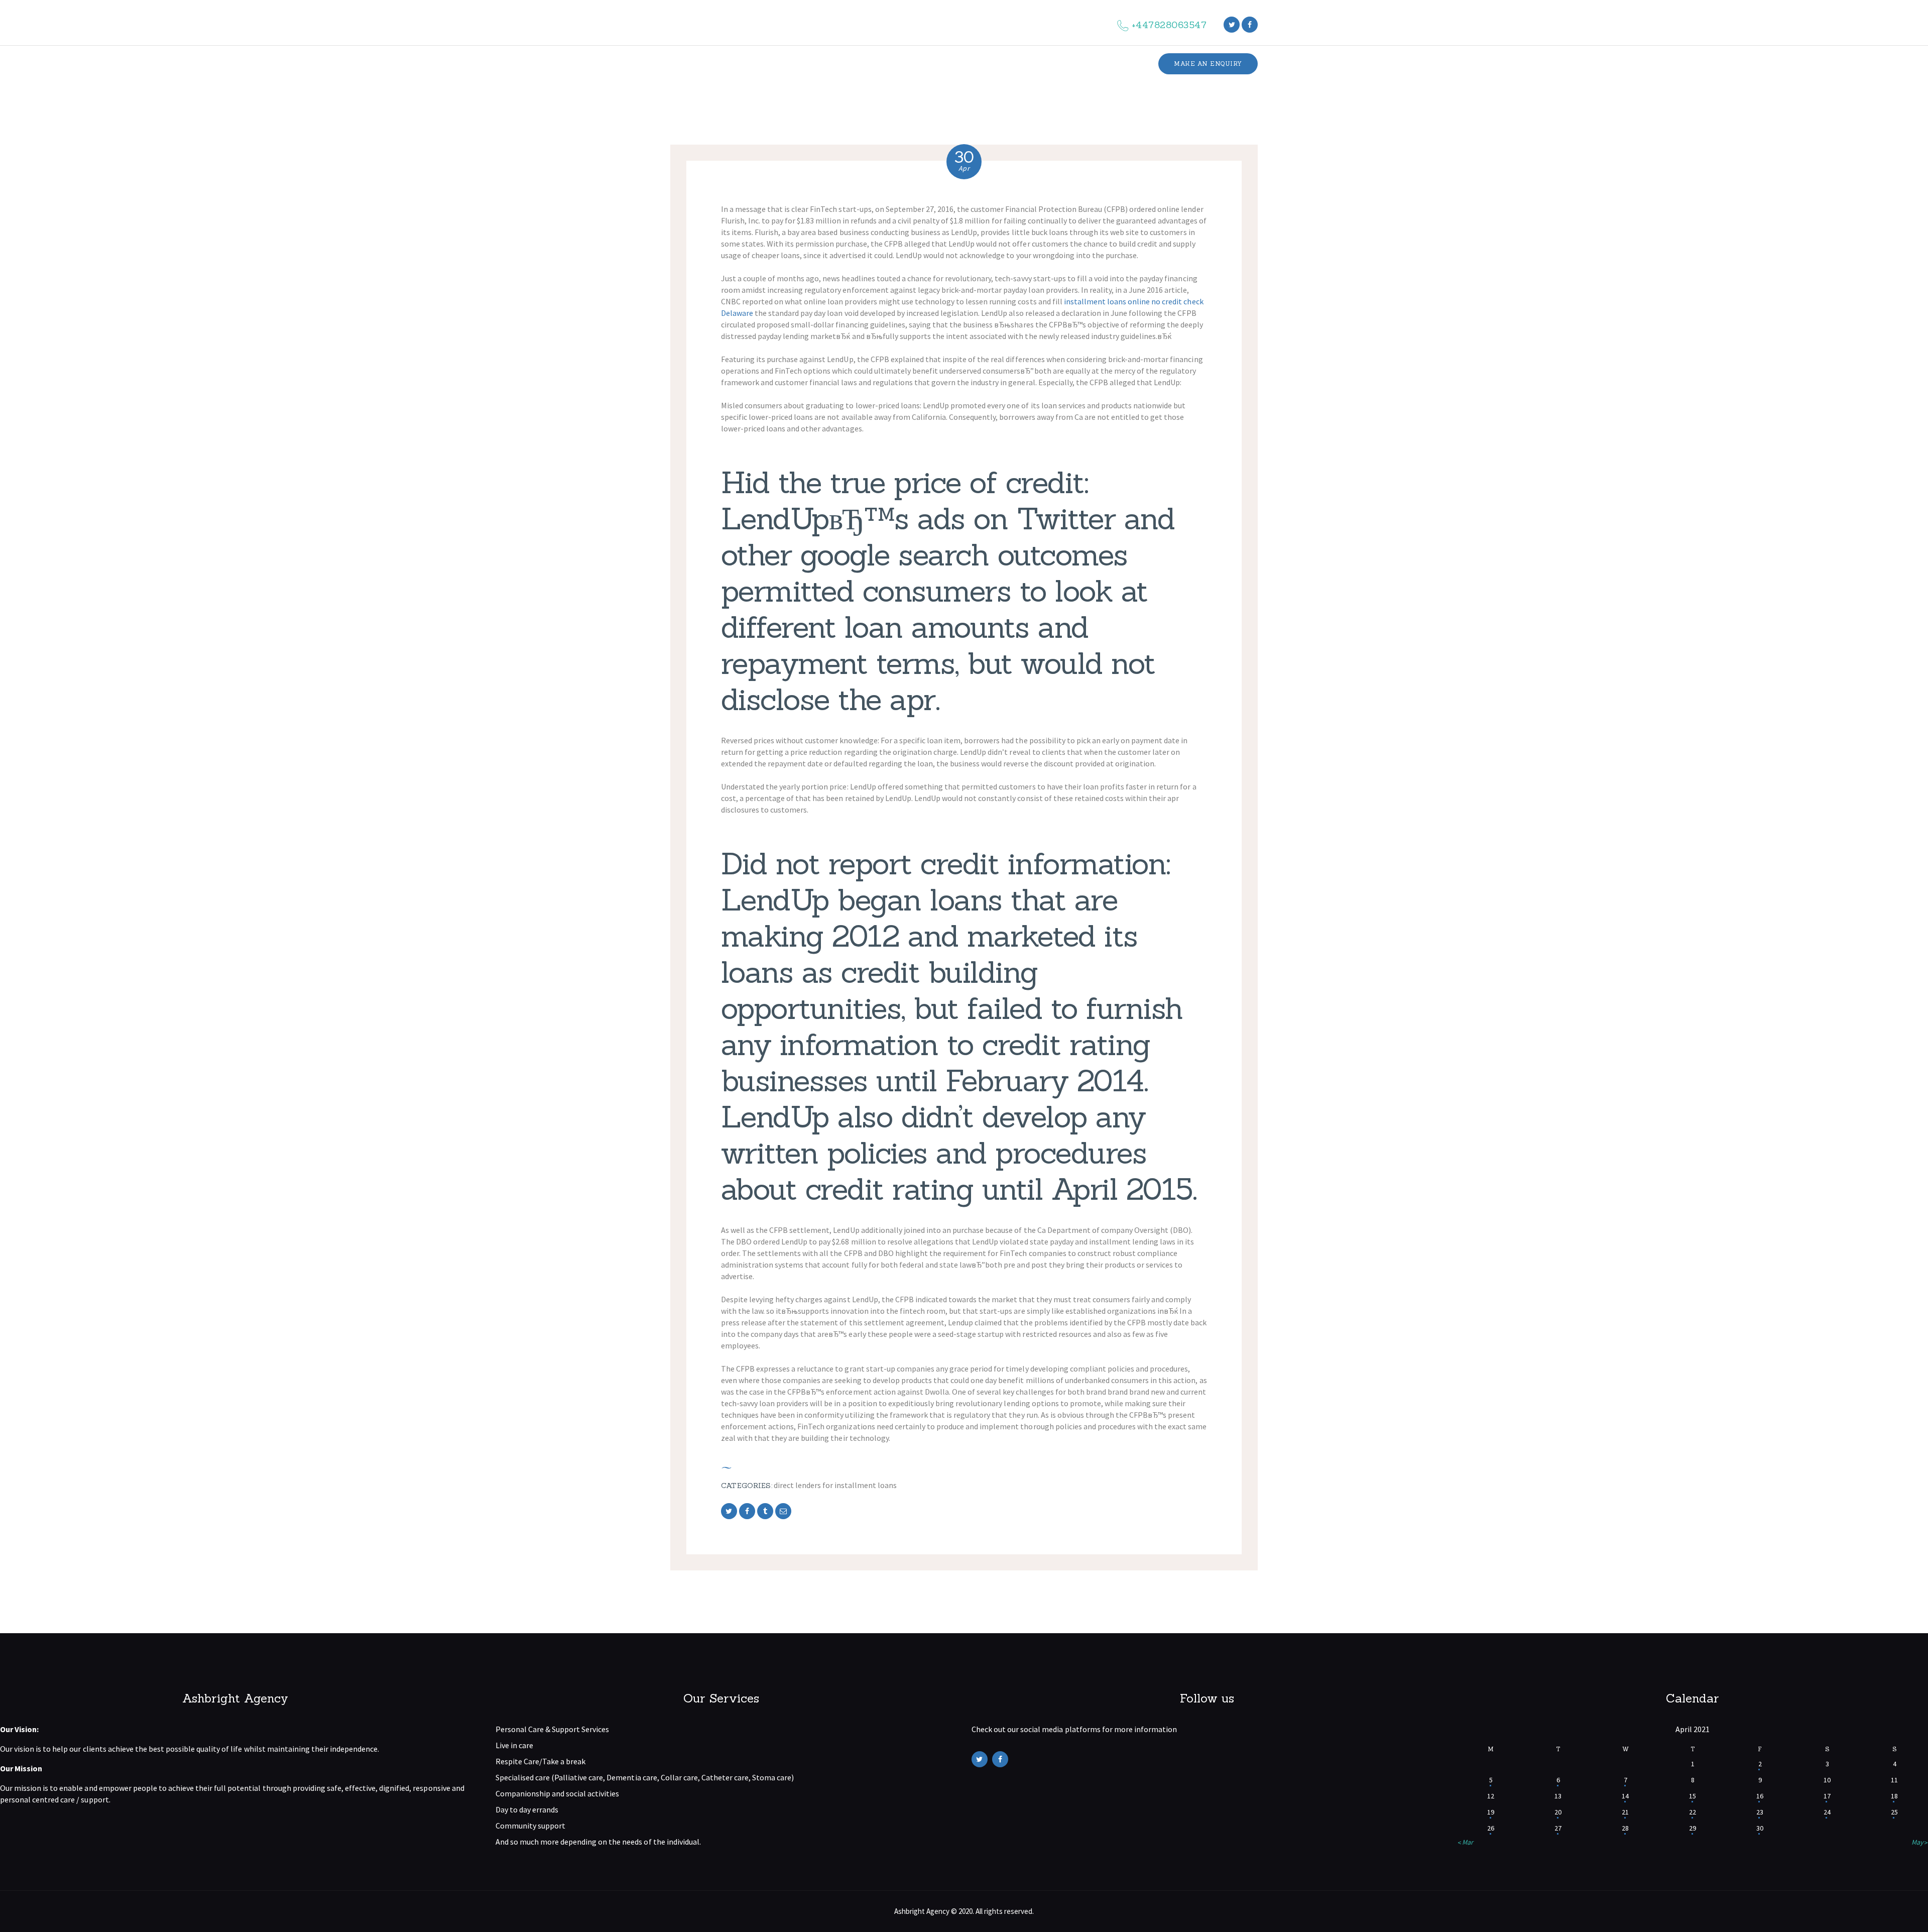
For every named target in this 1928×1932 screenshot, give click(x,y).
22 (1693, 1812)
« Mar (1465, 1842)
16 (1760, 1796)
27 (1558, 1828)
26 (1491, 1828)
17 (1827, 1796)
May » (1920, 1842)
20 (1558, 1812)
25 (1894, 1812)
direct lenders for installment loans (835, 1485)
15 (1693, 1796)
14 (1625, 1796)
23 (1760, 1812)
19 (1491, 1812)
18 (1894, 1796)
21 (1625, 1812)
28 (1625, 1828)
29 (1693, 1828)
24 (1827, 1812)
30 (1760, 1828)
